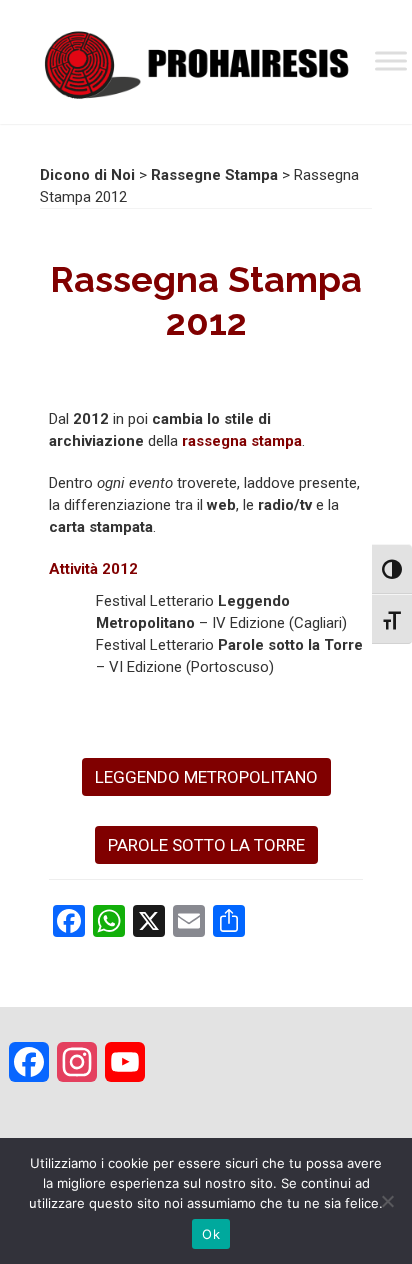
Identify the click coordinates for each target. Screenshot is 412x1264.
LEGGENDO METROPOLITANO (206, 777)
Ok (211, 1234)
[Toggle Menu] (391, 60)
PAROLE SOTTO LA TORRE (206, 845)
